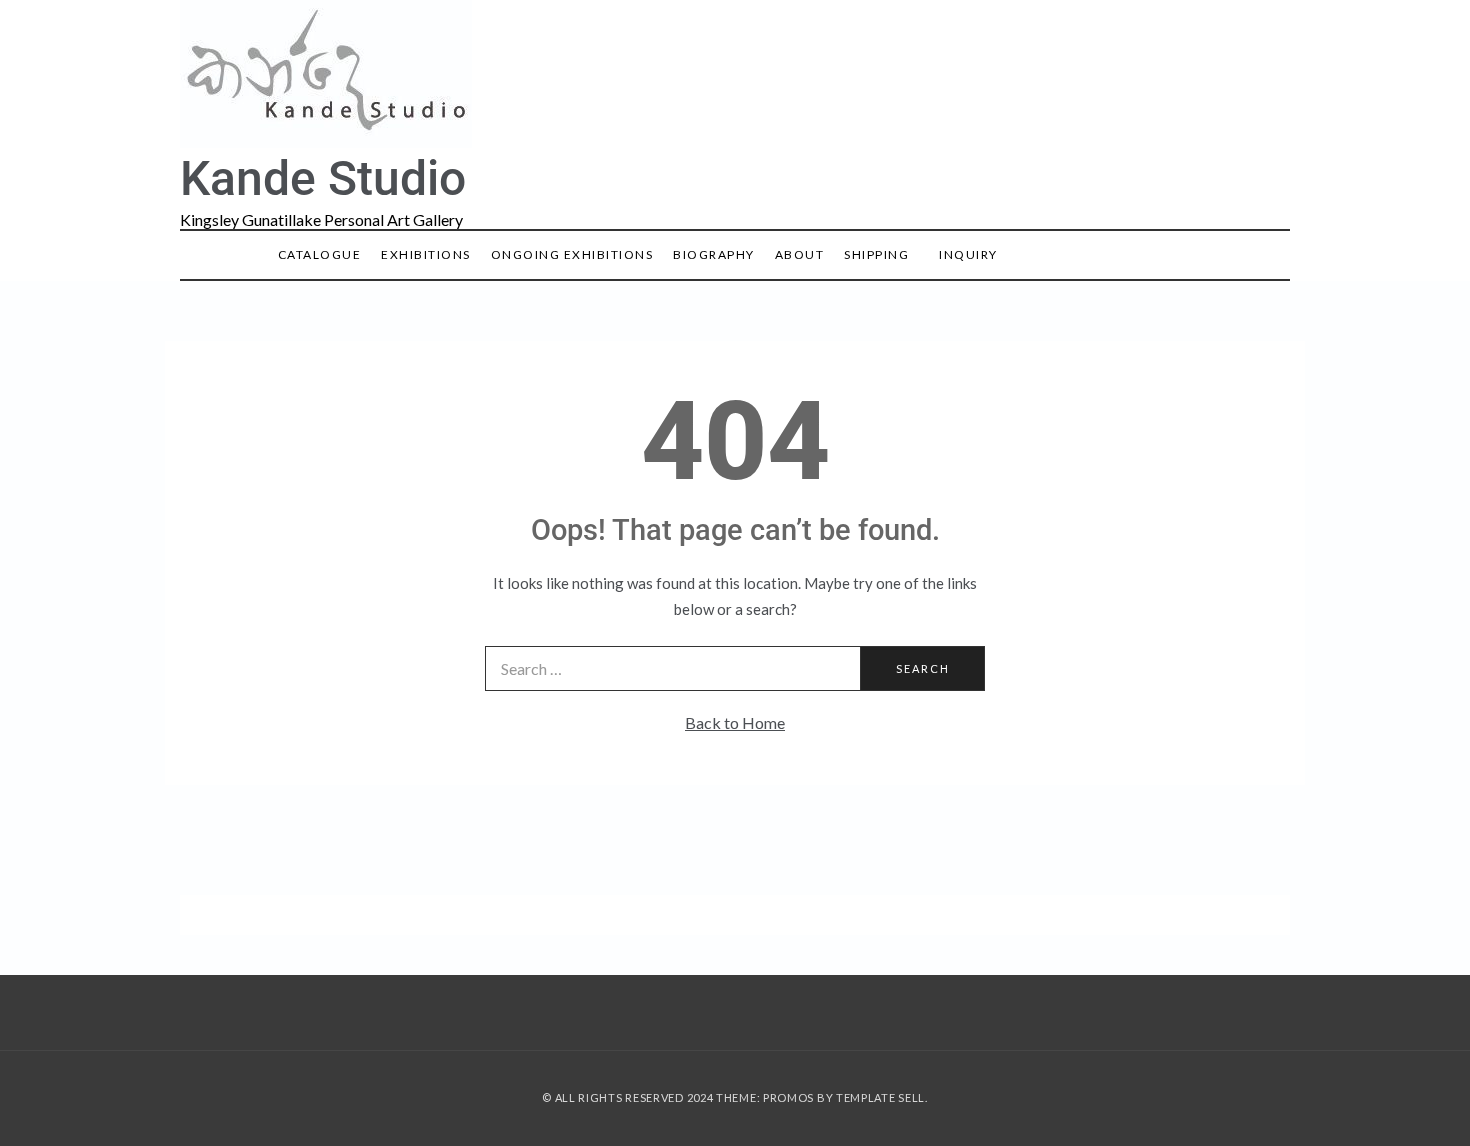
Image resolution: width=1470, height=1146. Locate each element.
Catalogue (320, 254)
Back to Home (735, 722)
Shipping (876, 254)
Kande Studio (323, 178)
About (800, 254)
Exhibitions (426, 254)
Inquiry (968, 254)
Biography (714, 254)
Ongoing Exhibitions (572, 254)
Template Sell (880, 1097)
